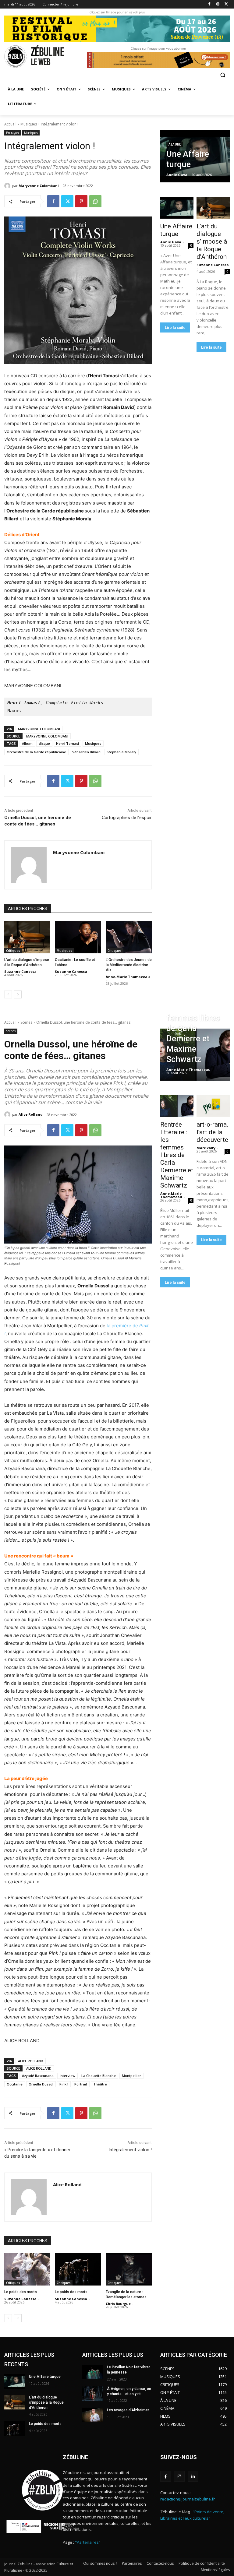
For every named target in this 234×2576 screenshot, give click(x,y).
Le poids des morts (45, 2424)
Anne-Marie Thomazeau (128, 977)
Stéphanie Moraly (121, 752)
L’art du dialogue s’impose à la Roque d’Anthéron (212, 241)
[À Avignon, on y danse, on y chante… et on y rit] (93, 2394)
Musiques (29, 124)
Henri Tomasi (67, 743)
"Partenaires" (88, 2542)
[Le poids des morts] (15, 2429)
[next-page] (18, 994)
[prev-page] (8, 994)
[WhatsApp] (95, 201)
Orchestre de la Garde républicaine (36, 752)
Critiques (13, 951)
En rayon (12, 133)
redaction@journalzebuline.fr (188, 2499)
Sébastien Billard (86, 752)
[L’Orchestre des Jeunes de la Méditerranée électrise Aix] (129, 937)
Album (27, 743)
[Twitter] (226, 4)
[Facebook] (209, 4)
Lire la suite (175, 327)
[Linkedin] (193, 2476)
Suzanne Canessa (20, 971)
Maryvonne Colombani (39, 186)
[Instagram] (218, 4)
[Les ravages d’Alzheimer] (93, 2415)
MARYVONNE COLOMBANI (39, 729)
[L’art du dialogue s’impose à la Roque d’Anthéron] (27, 937)
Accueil (10, 124)
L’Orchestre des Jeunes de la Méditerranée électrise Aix (129, 965)
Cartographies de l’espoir (127, 818)
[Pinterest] (81, 201)
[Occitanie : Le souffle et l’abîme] (78, 937)
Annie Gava (171, 242)
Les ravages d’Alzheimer (128, 2410)
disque (44, 743)
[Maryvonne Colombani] (8, 186)
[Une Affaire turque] (195, 156)
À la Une (175, 144)
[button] (223, 75)
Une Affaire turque (176, 230)
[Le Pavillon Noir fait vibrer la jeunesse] (93, 2372)
